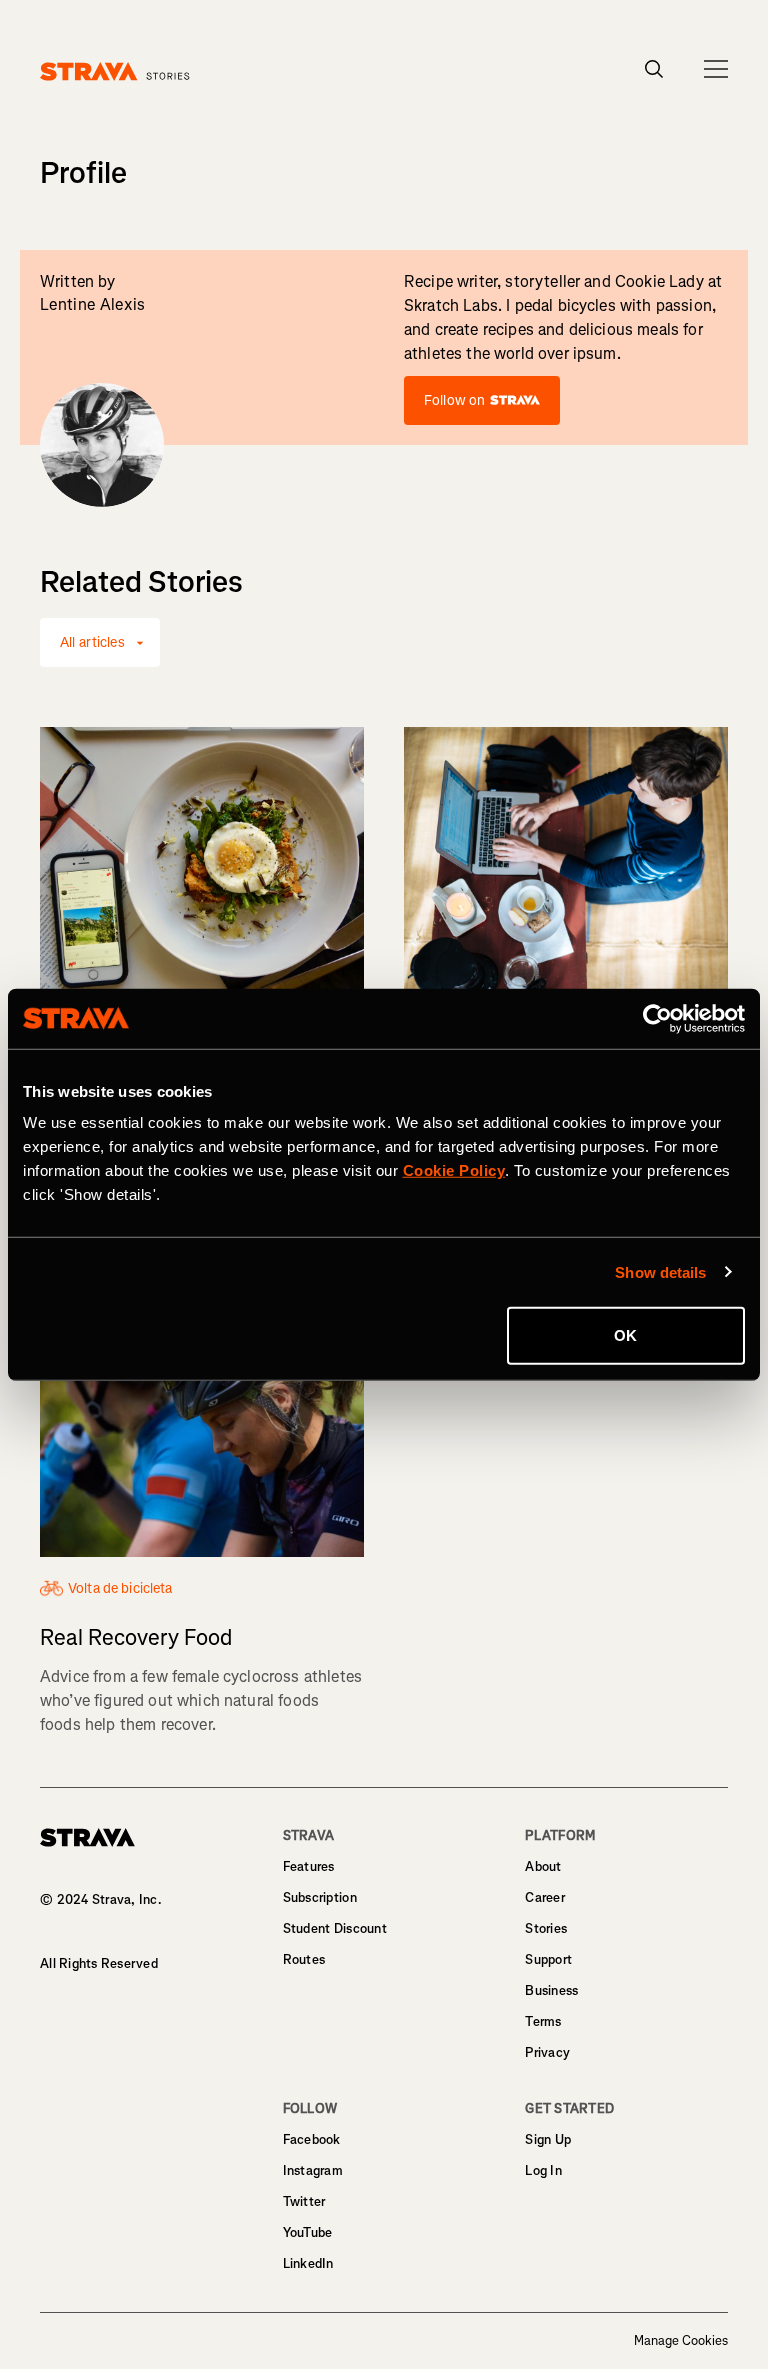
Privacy (547, 2052)
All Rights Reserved (99, 1963)
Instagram (313, 2170)
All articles (92, 642)
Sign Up (548, 2139)
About (543, 1866)
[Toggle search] (654, 69)
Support (548, 1959)
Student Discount (335, 1928)
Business (551, 1990)
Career (545, 1897)
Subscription (320, 1897)
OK (625, 1335)
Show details (660, 1271)
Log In (543, 2170)
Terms (543, 2021)
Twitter (304, 2201)
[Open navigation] (716, 69)
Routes (304, 1959)
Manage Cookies (681, 2341)
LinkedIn (308, 2263)
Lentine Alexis (92, 304)
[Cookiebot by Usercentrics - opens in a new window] (657, 1018)
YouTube (308, 2232)
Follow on (454, 400)
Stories (546, 1928)
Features (309, 1866)
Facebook (312, 2139)
